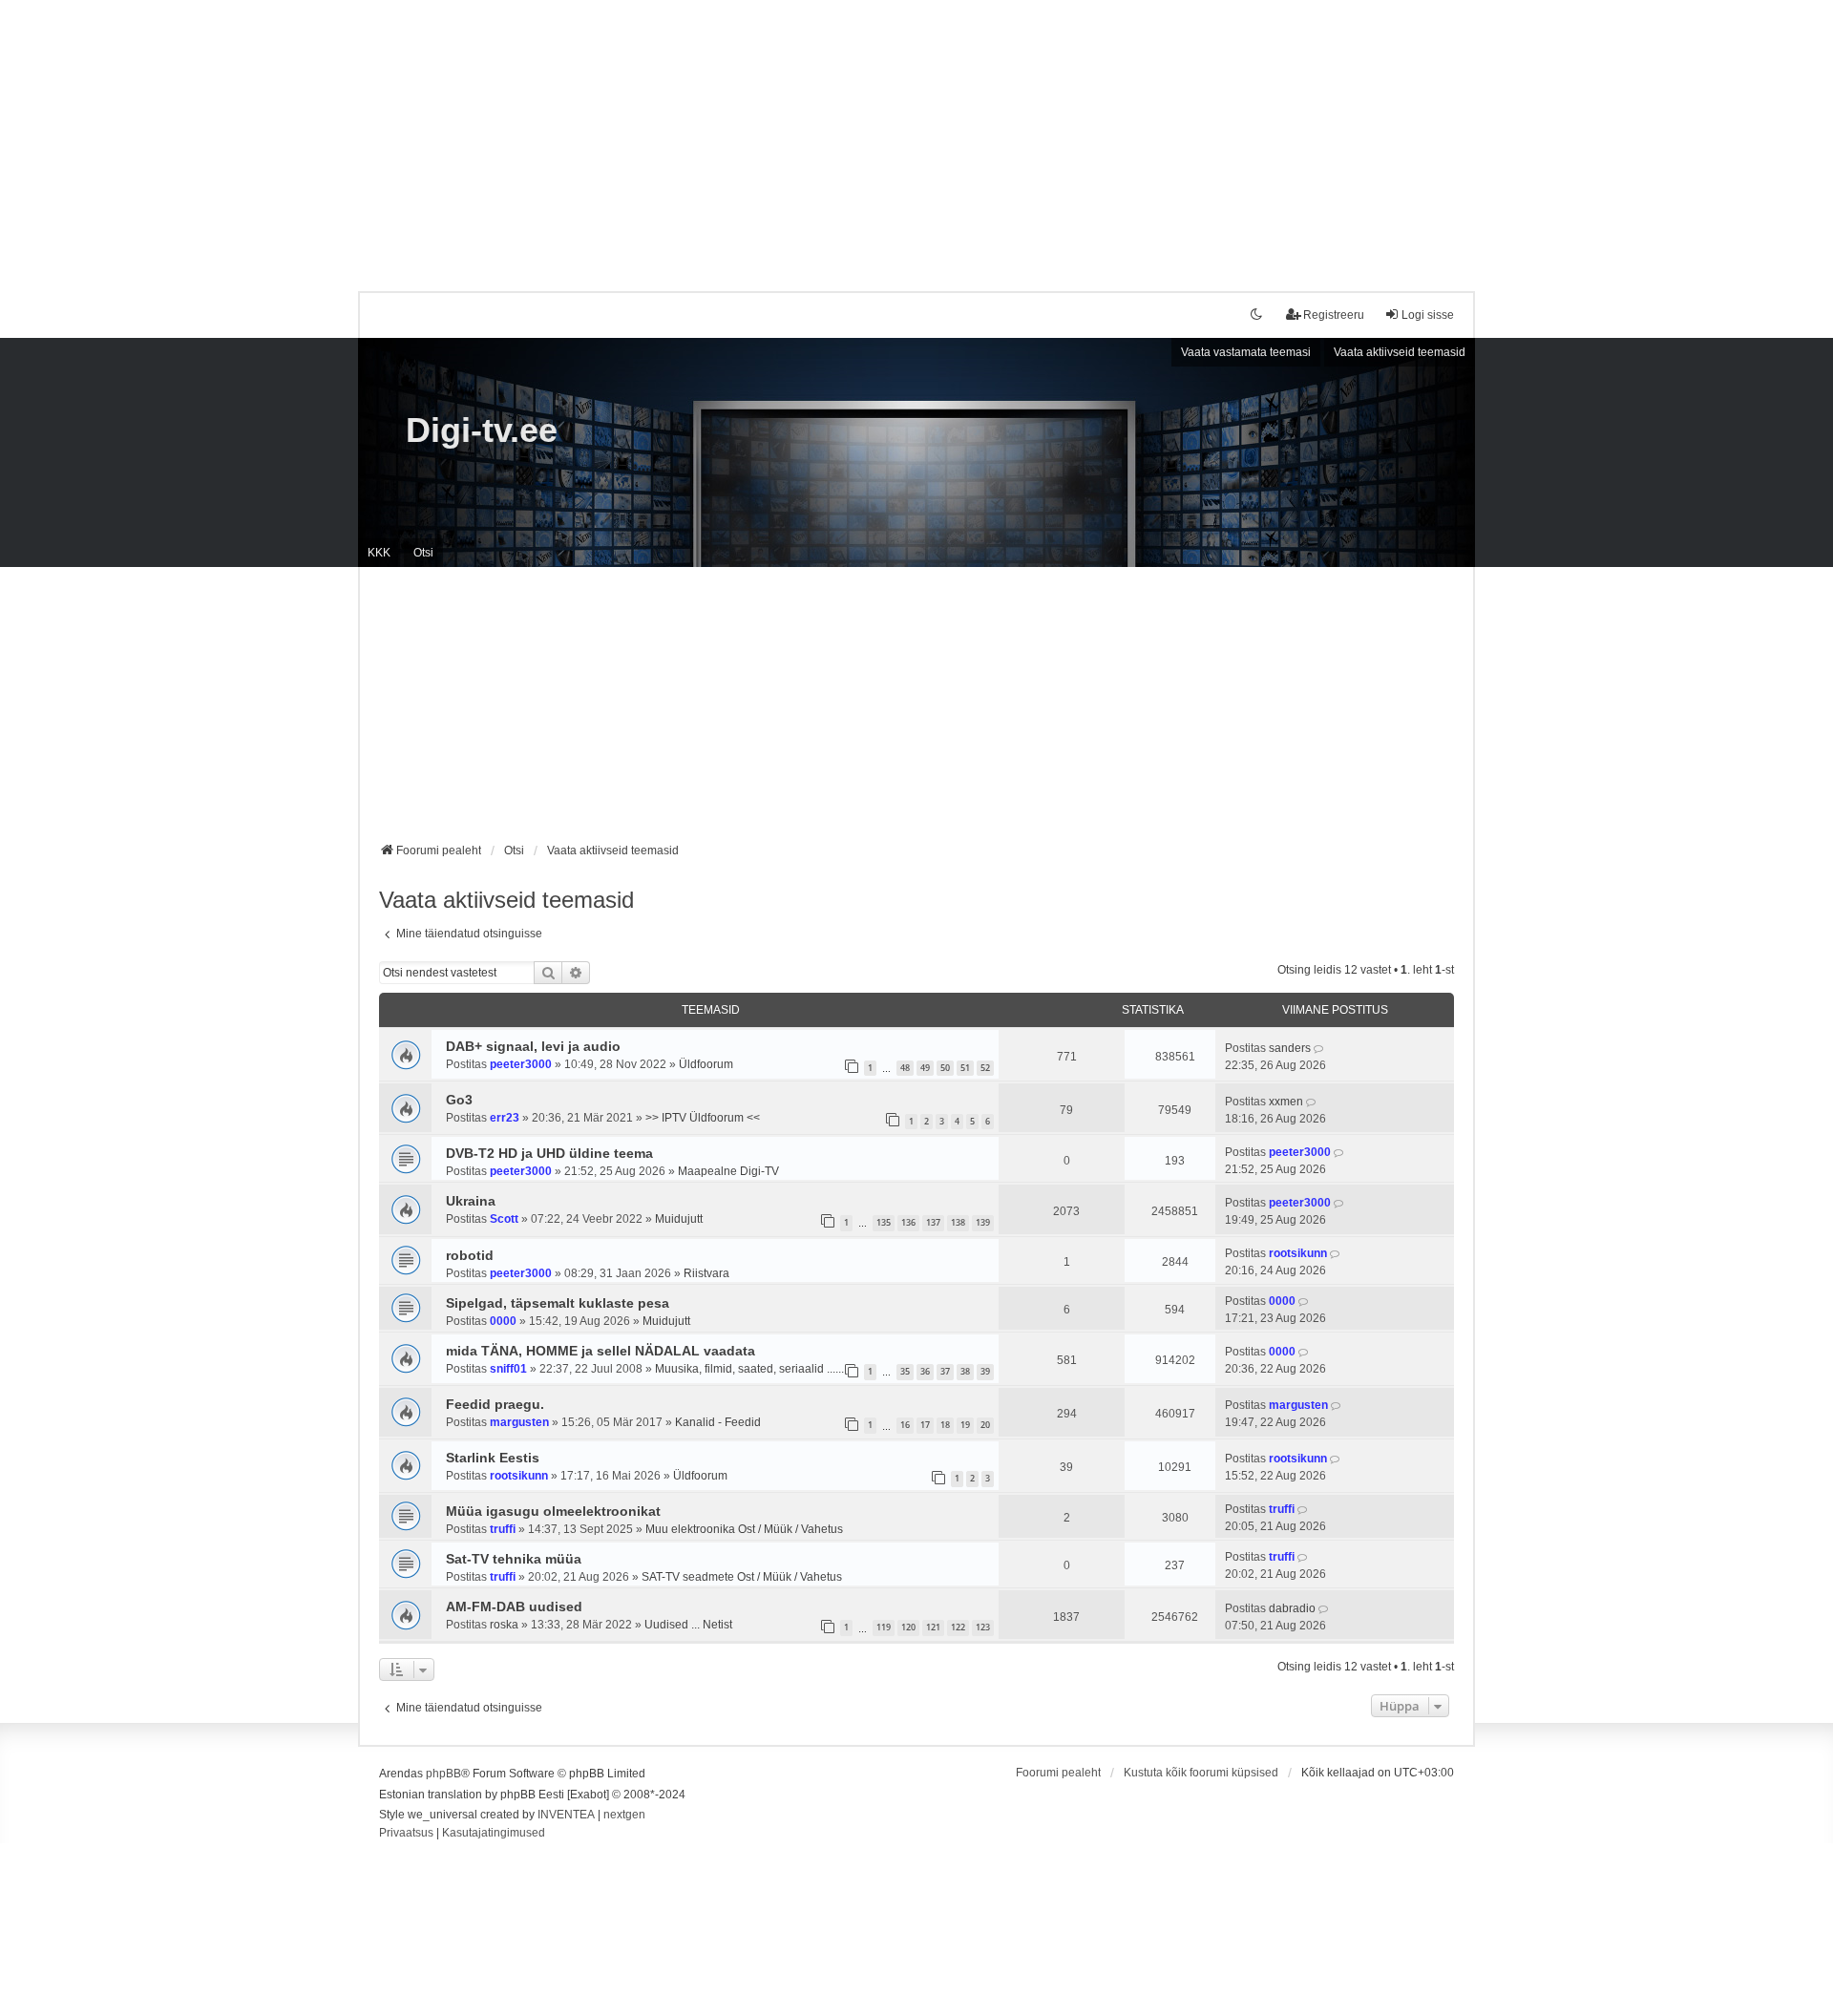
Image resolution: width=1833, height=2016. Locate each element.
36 (925, 1371)
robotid (470, 1255)
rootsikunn (1298, 1253)
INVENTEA (566, 1815)
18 (945, 1425)
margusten (519, 1422)
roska (504, 1625)
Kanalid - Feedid (718, 1422)
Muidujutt (679, 1219)
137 (933, 1222)
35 (905, 1371)
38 (965, 1371)
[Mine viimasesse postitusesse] (1320, 1048)
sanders (1290, 1048)
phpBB (443, 1774)
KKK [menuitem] (379, 553)
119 (884, 1627)
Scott (504, 1219)
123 (983, 1627)
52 (985, 1068)
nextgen (624, 1815)
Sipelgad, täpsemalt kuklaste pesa (558, 1303)
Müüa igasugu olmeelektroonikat (553, 1511)
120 (908, 1627)
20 (985, 1425)
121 (933, 1627)
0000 (503, 1321)
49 (925, 1068)
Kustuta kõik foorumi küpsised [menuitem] (1201, 1773)
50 (945, 1068)
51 (965, 1068)
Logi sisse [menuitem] (1428, 315)
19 (965, 1425)
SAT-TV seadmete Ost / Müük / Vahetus (742, 1577)
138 (958, 1222)
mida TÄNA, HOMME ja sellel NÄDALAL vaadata (600, 1351)
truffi (503, 1529)
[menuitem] (406, 1834)
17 (925, 1425)
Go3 (459, 1100)
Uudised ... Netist (688, 1625)
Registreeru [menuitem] (1334, 315)
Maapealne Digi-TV (728, 1171)
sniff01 (508, 1369)
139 (983, 1222)
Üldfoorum (706, 1064)
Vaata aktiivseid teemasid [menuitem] (1400, 352)
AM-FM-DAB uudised (514, 1606)
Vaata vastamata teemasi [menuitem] (1246, 352)
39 (985, 1371)
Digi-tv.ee (482, 430)
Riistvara (706, 1273)
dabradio (1292, 1608)
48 (905, 1068)
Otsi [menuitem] (423, 553)
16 (905, 1425)
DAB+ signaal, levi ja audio (533, 1046)
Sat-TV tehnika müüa (514, 1559)
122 (958, 1627)
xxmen (1286, 1102)
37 (945, 1371)
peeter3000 (521, 1064)
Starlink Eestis (493, 1458)
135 (884, 1222)
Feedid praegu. (495, 1404)
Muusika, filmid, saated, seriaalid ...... (749, 1369)
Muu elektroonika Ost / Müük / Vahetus (744, 1529)
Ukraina (471, 1201)
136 (908, 1222)
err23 (505, 1118)
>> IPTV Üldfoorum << (703, 1118)
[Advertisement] (916, 134)
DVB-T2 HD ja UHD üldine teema (549, 1153)
